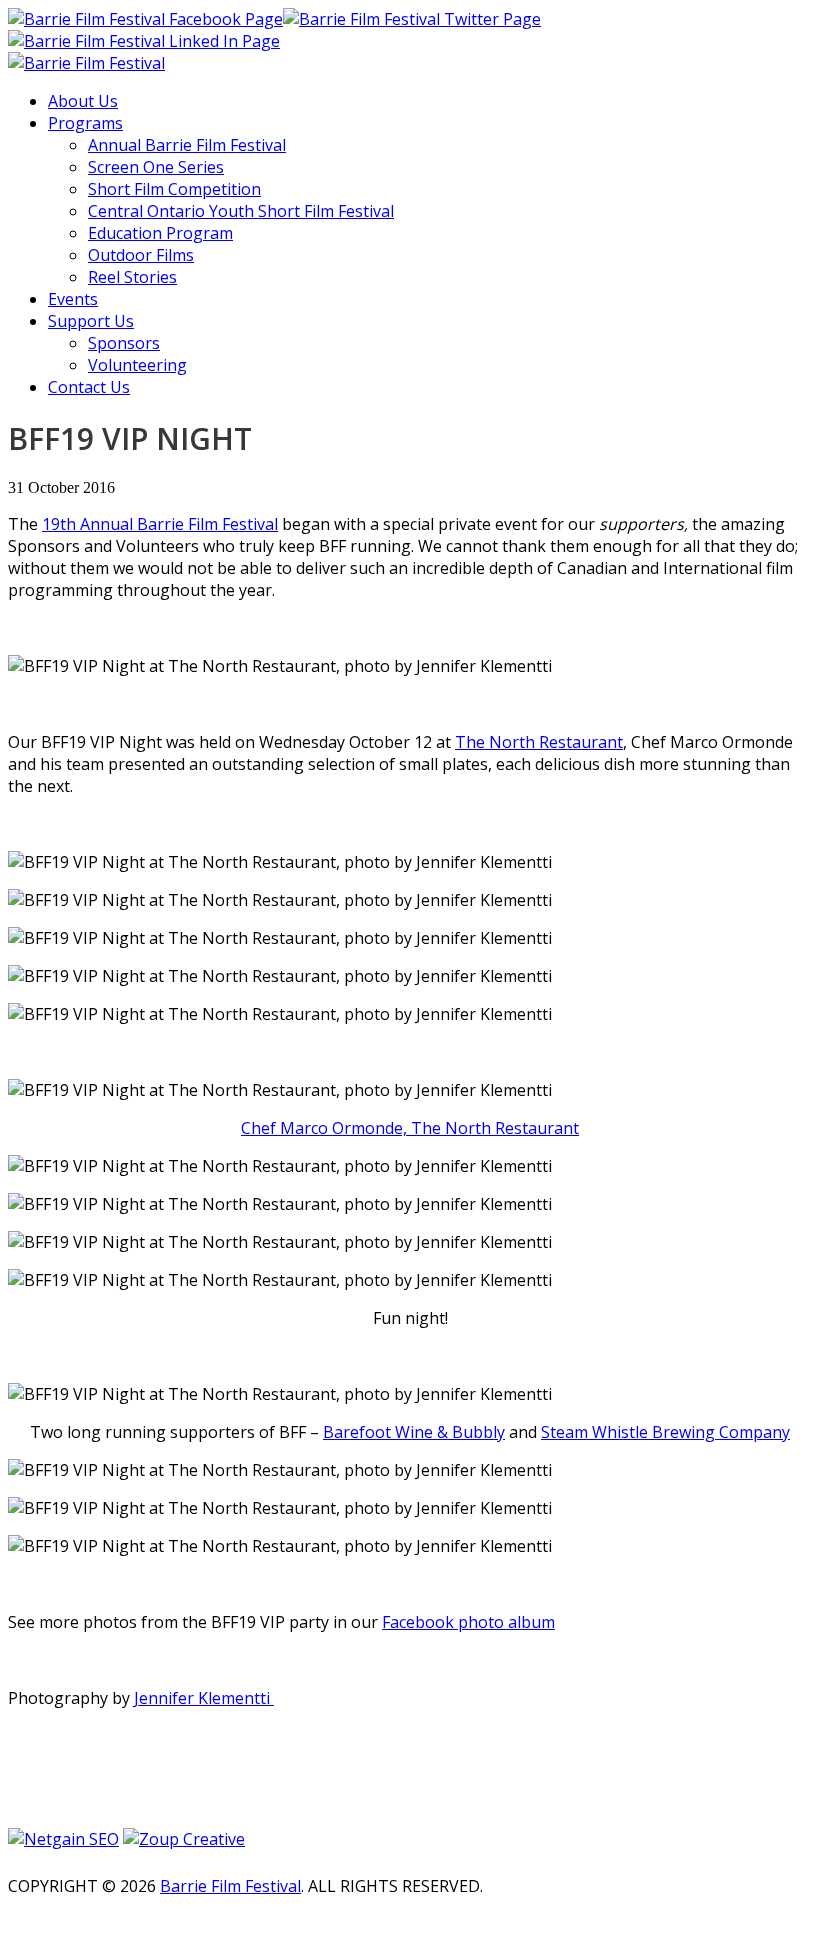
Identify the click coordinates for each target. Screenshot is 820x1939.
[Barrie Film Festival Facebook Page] (145, 19)
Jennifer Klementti (204, 1698)
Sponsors (124, 343)
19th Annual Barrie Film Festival (160, 524)
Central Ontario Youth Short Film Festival (241, 211)
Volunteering (137, 365)
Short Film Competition (174, 189)
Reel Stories (132, 277)
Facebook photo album (468, 1622)
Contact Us (89, 387)
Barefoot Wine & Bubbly (414, 1432)
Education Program (160, 233)
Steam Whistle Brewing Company (665, 1432)
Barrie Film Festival (230, 1886)
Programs (85, 123)
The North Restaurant (539, 742)
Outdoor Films (141, 255)
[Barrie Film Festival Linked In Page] (144, 41)
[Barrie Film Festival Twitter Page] (412, 19)
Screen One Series (156, 167)
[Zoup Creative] (184, 1837)
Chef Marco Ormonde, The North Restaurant (410, 1128)
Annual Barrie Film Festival (187, 145)
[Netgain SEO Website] (63, 1837)
